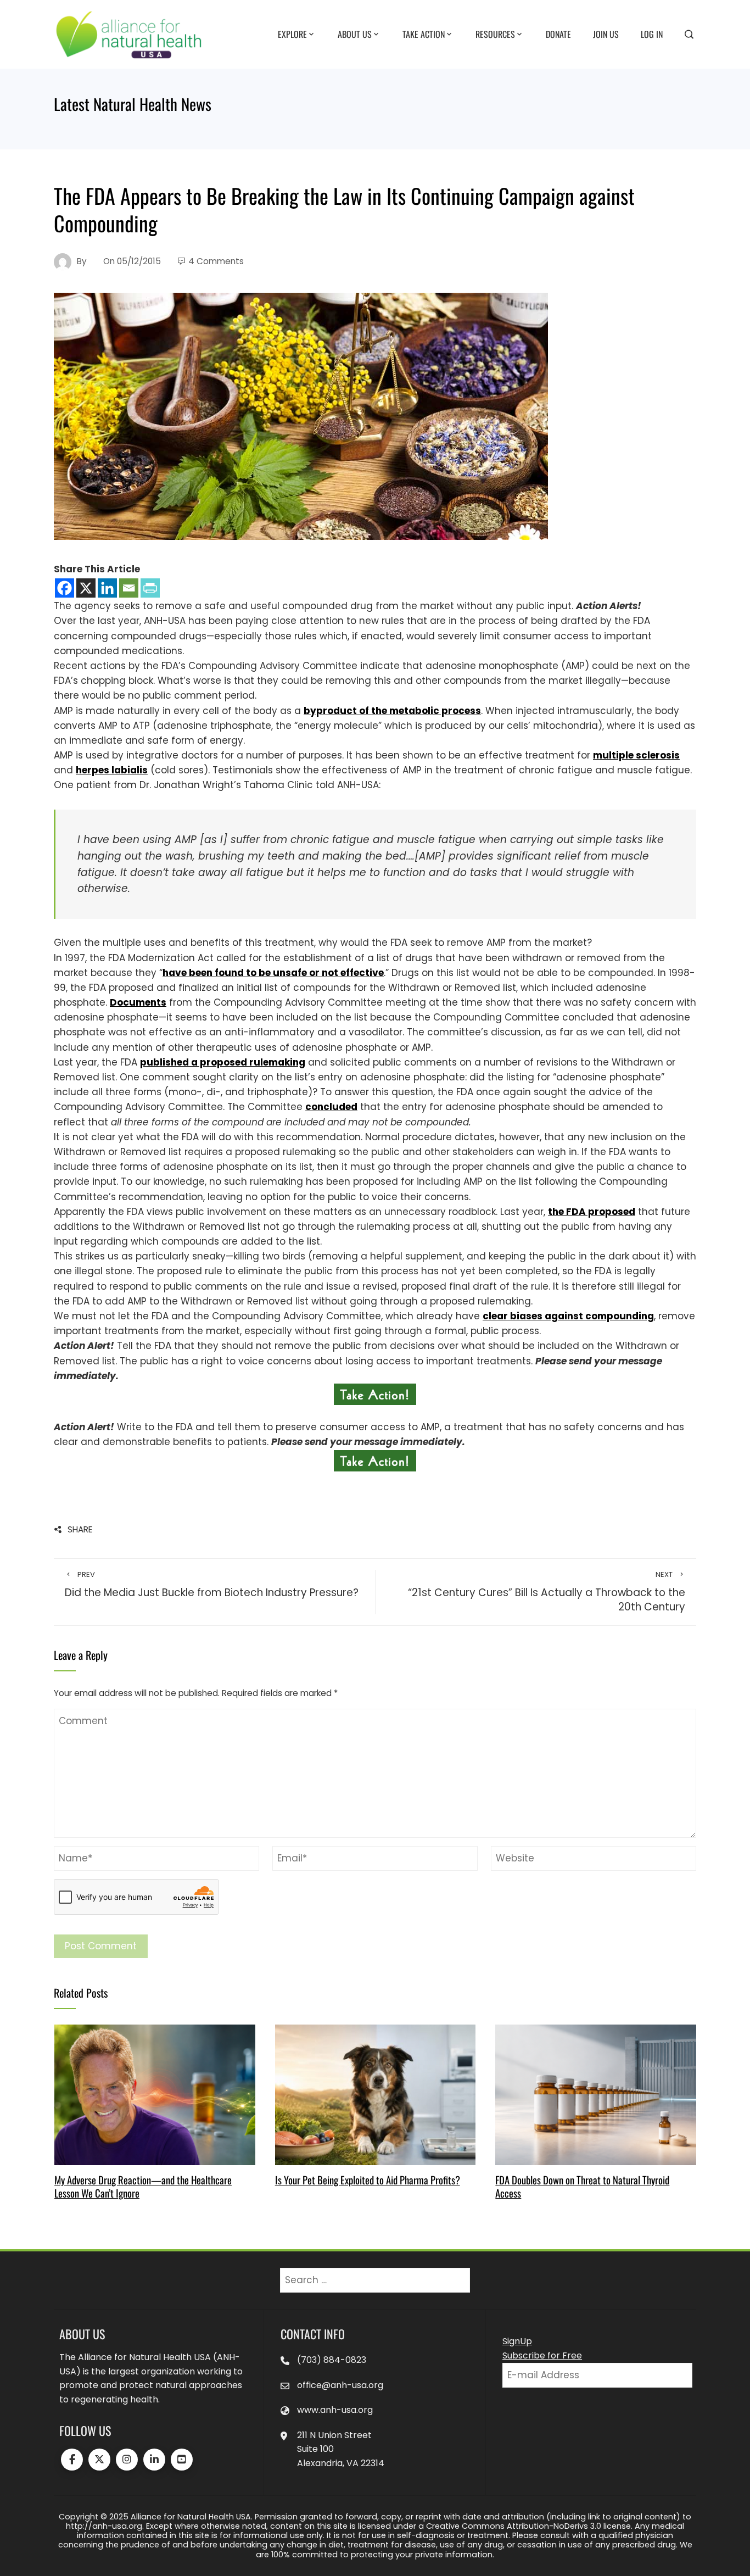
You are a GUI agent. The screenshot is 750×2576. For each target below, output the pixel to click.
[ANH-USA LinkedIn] (154, 2460)
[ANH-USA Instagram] (127, 2460)
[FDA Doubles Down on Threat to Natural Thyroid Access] (595, 2094)
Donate (558, 34)
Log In (652, 34)
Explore (292, 34)
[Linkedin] (107, 588)
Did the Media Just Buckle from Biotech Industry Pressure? (212, 1585)
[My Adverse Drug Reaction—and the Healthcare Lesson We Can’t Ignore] (155, 2094)
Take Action (424, 34)
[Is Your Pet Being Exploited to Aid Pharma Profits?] (375, 2094)
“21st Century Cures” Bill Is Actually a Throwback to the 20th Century (547, 1592)
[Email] (129, 588)
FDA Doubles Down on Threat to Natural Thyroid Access (582, 2186)
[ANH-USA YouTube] (182, 2460)
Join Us (606, 34)
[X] (86, 588)
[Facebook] (65, 588)
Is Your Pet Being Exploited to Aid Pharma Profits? (368, 2180)
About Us (355, 34)
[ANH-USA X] (99, 2460)
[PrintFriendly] (150, 588)
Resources (495, 34)
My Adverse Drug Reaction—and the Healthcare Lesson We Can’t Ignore (143, 2186)
